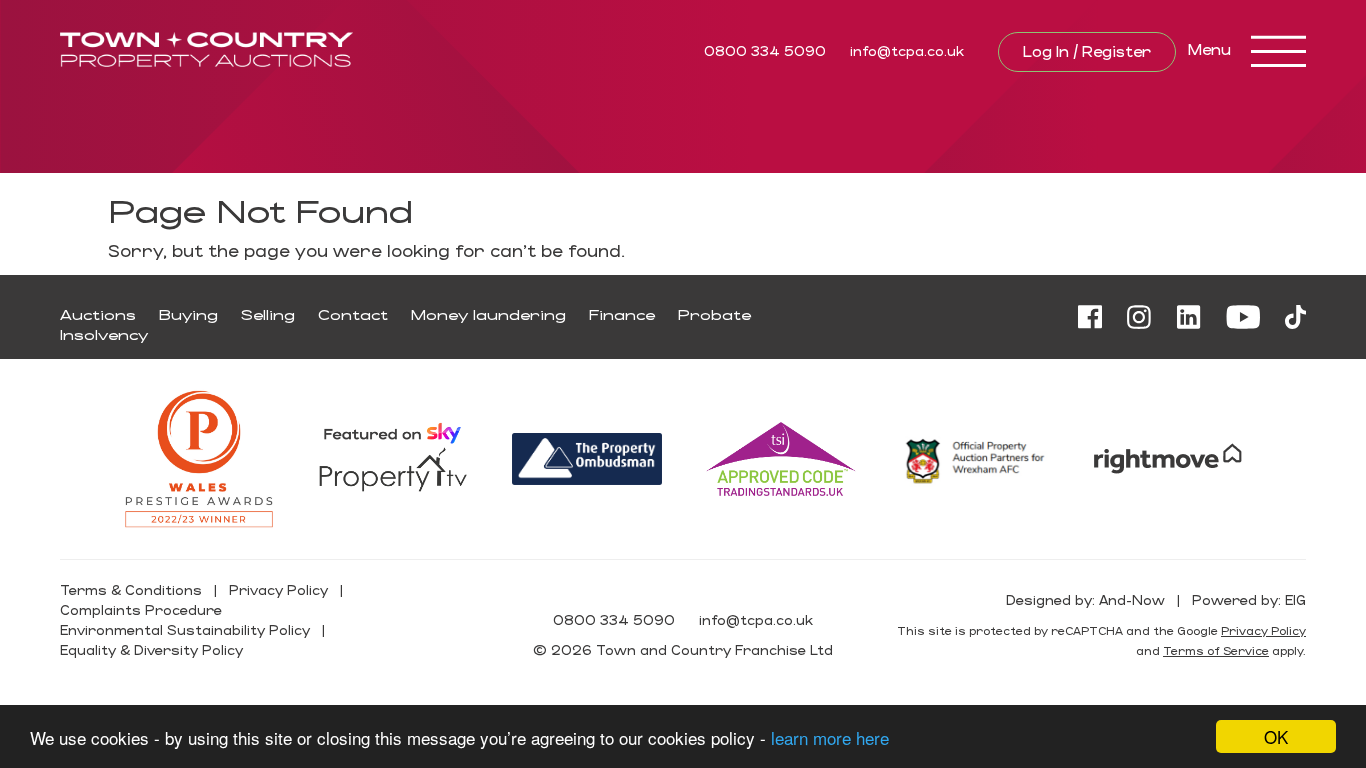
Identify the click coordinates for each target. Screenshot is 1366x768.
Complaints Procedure (141, 609)
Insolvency (104, 334)
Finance (622, 314)
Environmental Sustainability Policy (185, 629)
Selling (268, 314)
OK (1276, 736)
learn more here (830, 737)
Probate (714, 314)
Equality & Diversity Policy (151, 649)
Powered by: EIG (1249, 599)
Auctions (98, 314)
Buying (188, 314)
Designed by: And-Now (1085, 599)
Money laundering (488, 314)
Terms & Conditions (131, 589)
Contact (353, 314)
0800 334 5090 (765, 50)
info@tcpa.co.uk (907, 50)
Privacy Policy (278, 589)
